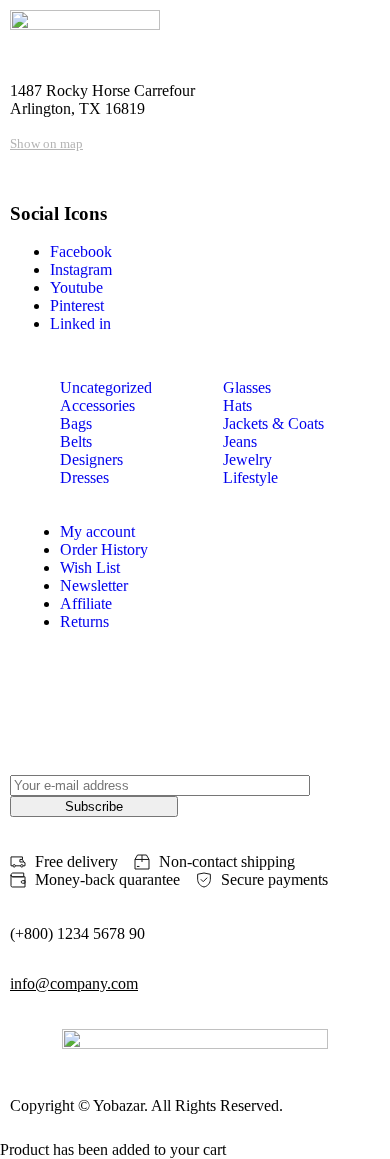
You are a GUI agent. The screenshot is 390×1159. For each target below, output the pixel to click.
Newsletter (94, 585)
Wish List (90, 567)
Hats (237, 405)
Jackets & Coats (273, 423)
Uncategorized (106, 387)
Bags (76, 423)
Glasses (247, 387)
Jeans (240, 441)
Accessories (97, 405)
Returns (84, 621)
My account (97, 531)
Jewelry (247, 459)
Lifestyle (250, 477)
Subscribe (94, 806)
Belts (76, 441)
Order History (104, 549)
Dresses (84, 477)
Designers (91, 459)
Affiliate (86, 603)
